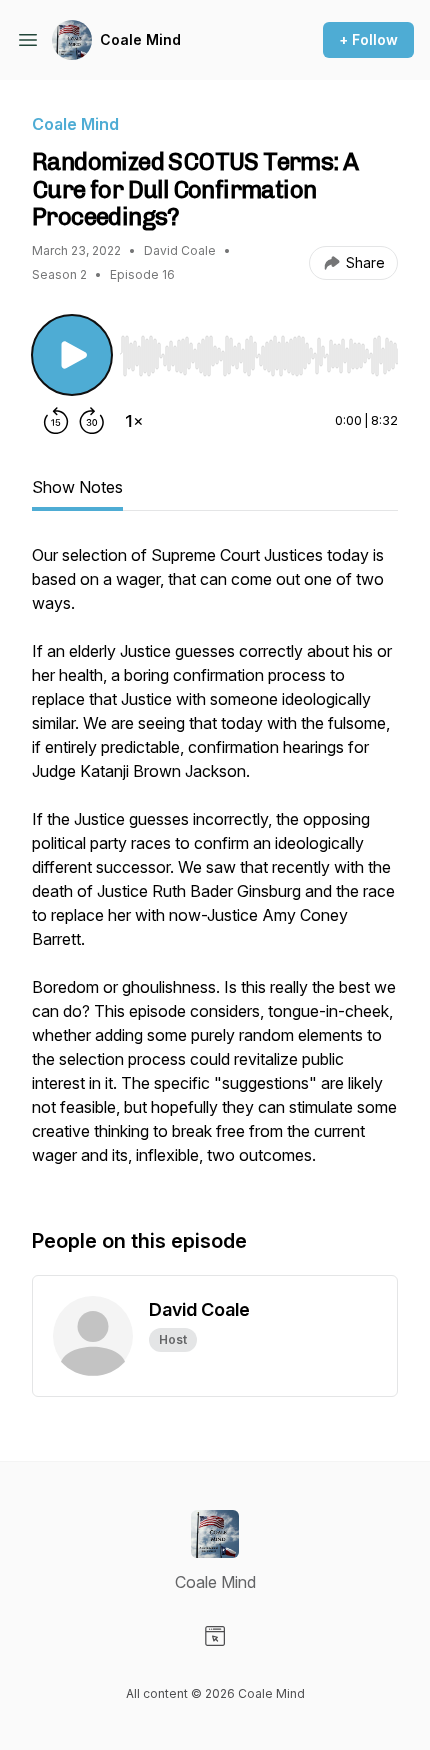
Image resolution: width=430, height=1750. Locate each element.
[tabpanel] (215, 865)
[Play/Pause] (72, 355)
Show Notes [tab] (77, 487)
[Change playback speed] (134, 421)
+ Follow (368, 39)
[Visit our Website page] (215, 1636)
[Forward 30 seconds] (92, 421)
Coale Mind (140, 39)
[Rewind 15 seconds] (56, 421)
